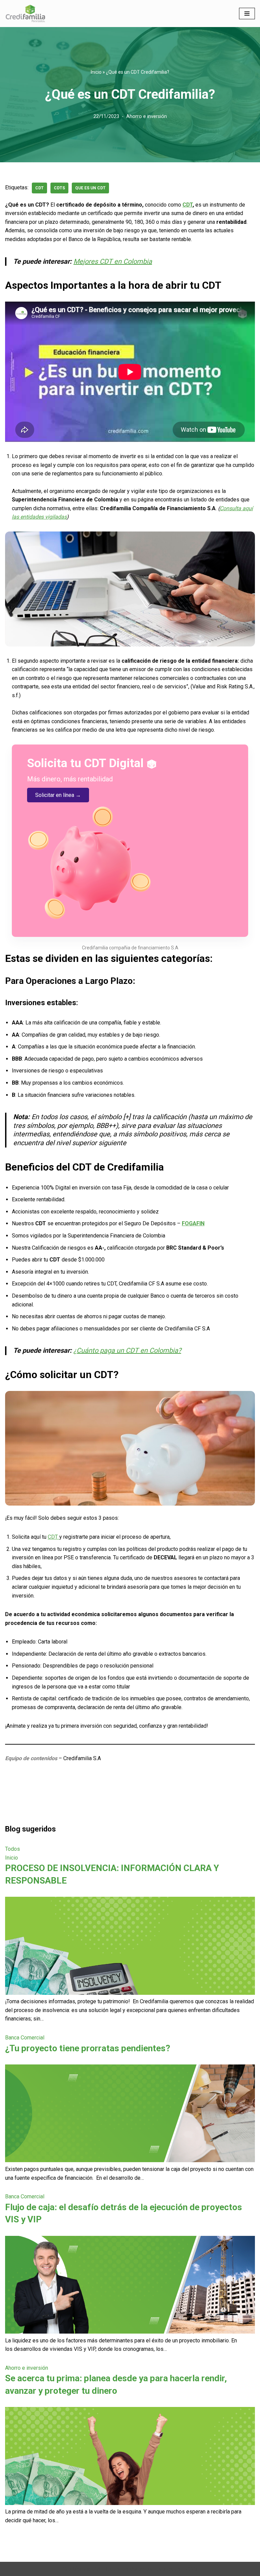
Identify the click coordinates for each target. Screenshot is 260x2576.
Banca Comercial (25, 2038)
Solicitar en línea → (58, 795)
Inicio (96, 72)
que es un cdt (90, 188)
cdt (39, 188)
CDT (188, 205)
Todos (13, 1849)
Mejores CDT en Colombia (113, 261)
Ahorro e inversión (147, 116)
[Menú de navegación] (247, 14)
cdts (59, 188)
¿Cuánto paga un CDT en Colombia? (127, 1350)
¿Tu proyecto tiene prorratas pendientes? (88, 2048)
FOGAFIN (193, 1223)
